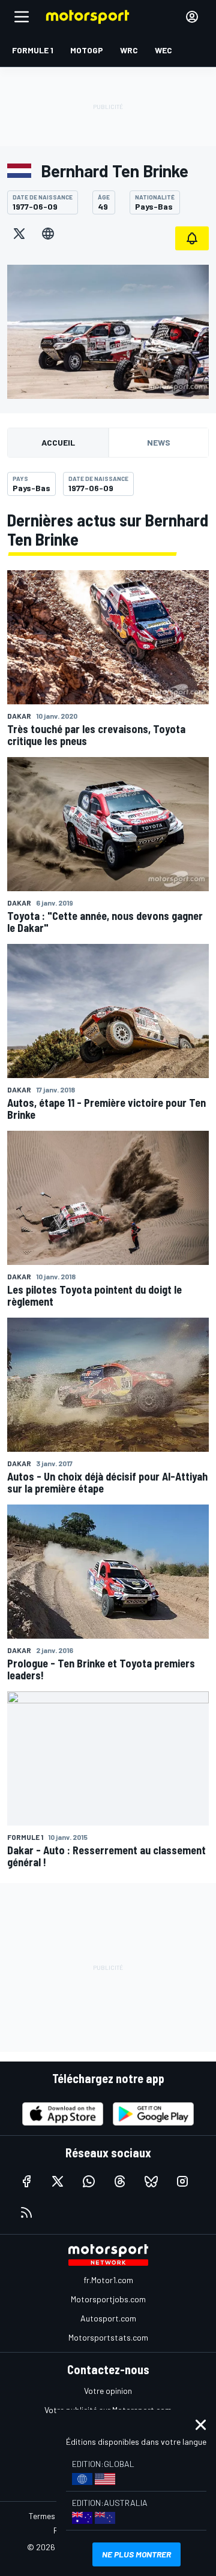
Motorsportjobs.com (108, 2299)
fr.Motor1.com (108, 2280)
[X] (19, 234)
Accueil (58, 442)
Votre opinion (108, 2391)
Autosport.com (108, 2318)
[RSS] (26, 2212)
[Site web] (48, 234)
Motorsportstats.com (108, 2337)
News (159, 442)
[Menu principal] (22, 17)
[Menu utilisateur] (192, 17)
